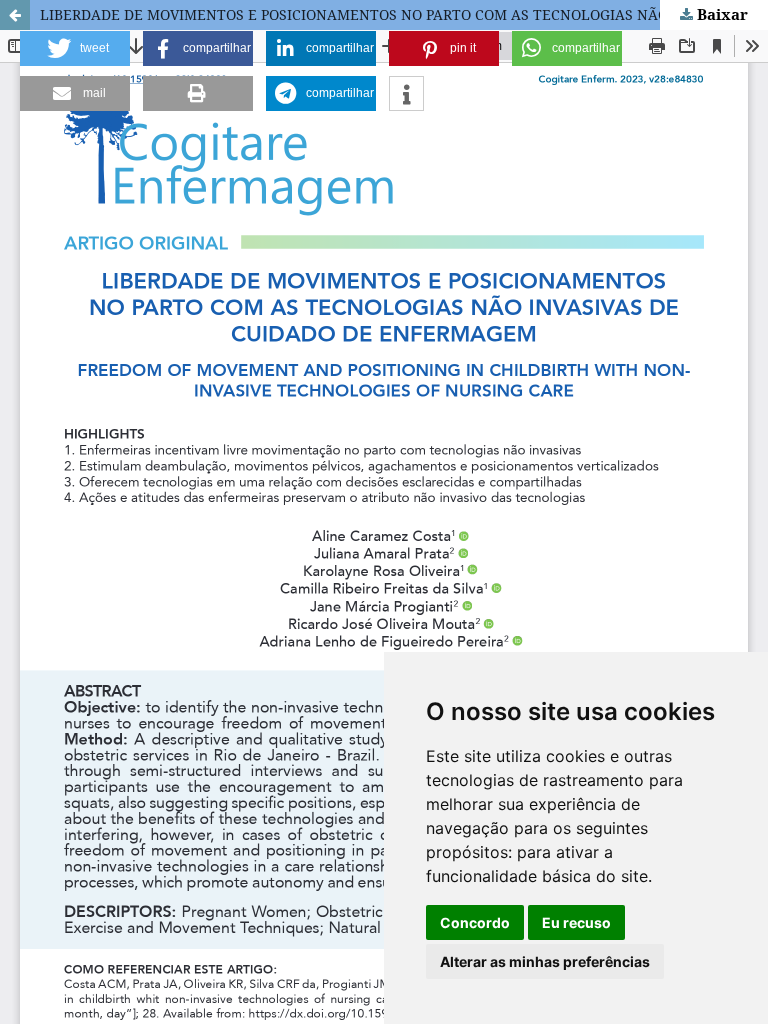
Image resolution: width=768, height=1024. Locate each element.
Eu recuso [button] (576, 922)
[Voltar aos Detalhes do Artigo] (15, 15)
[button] (75, 48)
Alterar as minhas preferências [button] (545, 961)
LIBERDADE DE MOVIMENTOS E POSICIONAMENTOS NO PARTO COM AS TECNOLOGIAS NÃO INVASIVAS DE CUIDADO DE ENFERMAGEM (404, 14)
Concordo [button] (475, 922)
